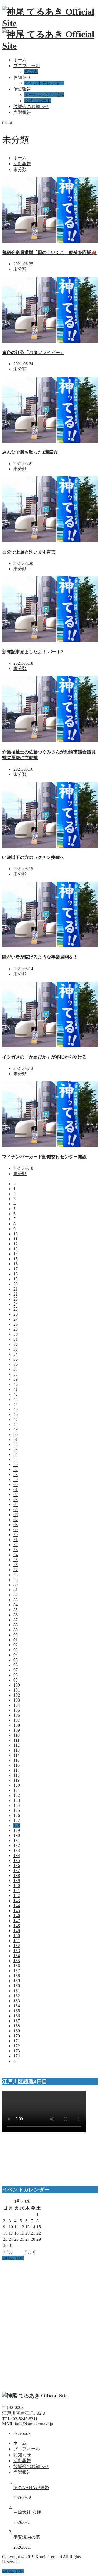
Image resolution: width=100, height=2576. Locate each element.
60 (16, 1484)
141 (17, 1891)
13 (16, 1249)
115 (17, 1760)
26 (16, 1314)
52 (16, 1444)
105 (17, 1710)
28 (16, 1324)
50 (16, 1434)
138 (17, 1875)
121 (17, 1790)
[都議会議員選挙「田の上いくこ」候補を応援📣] (50, 241)
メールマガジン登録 (44, 95)
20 (16, 1284)
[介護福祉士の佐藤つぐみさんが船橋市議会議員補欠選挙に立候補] (50, 740)
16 (16, 1264)
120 (17, 1785)
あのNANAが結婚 (31, 2488)
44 (16, 1404)
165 (17, 2011)
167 (17, 2021)
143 (17, 1901)
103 (17, 1700)
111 (16, 1740)
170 (17, 2036)
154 (17, 1956)
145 (17, 1911)
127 (17, 1820)
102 (17, 1695)
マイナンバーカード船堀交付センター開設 (44, 1157)
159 (17, 1981)
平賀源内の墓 (27, 2537)
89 (16, 1630)
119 (17, 1780)
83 (16, 1600)
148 (17, 1926)
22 (16, 1294)
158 (17, 1976)
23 (16, 1299)
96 (16, 1665)
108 (17, 1725)
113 (17, 1750)
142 (17, 1896)
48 (16, 1424)
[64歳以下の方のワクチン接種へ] (50, 846)
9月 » (30, 2252)
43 (16, 1399)
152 (17, 1946)
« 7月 (8, 2252)
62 (16, 1494)
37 (16, 1369)
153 (17, 1951)
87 (16, 1620)
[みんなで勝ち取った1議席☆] (50, 441)
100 (17, 1685)
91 (16, 1640)
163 (17, 2001)
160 (17, 1986)
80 (16, 1585)
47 (16, 1419)
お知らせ (22, 77)
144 (17, 1906)
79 (16, 1580)
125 (17, 1810)
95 (16, 1660)
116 (17, 1765)
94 (16, 1655)
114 (17, 1755)
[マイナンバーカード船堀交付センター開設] (50, 1146)
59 (16, 1479)
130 (17, 1835)
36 (16, 1364)
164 (17, 2006)
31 (16, 1339)
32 (16, 1344)
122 (17, 1795)
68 (16, 1525)
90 (16, 1635)
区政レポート (38, 101)
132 (17, 1845)
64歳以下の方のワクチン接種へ (33, 857)
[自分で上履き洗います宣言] (50, 541)
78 (16, 1575)
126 (17, 1815)
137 (17, 1870)
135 (17, 1860)
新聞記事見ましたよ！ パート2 (33, 652)
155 (17, 1961)
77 (16, 1570)
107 (17, 1720)
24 (16, 1304)
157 (17, 1971)
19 (16, 1279)
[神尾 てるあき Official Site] (35, 2396)
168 (17, 2026)
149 (17, 1931)
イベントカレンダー (44, 83)
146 (17, 1916)
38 (16, 1374)
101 (17, 1690)
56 (16, 1464)
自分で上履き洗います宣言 (29, 552)
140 (17, 1885)
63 (16, 1500)
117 (17, 1770)
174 (17, 2056)
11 (15, 1239)
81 (16, 1590)
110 (17, 1735)
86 (16, 1615)
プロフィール (27, 66)
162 (17, 1996)
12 (16, 1244)
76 (16, 1565)
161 (17, 1991)
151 (17, 1941)
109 (17, 1730)
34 (16, 1354)
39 (16, 1379)
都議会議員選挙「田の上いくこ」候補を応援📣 (49, 252)
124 (17, 1805)
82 (16, 1595)
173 (17, 2051)
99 (16, 1680)
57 (16, 1469)
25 (16, 1309)
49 (16, 1429)
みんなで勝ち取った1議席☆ (30, 452)
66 (16, 1515)
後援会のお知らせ (31, 107)
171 (17, 2041)
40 (16, 1384)
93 (16, 1650)
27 (16, 1319)
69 (16, 1530)
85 (16, 1610)
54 (16, 1454)
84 (16, 1605)
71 (16, 1540)
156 (17, 1966)
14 (16, 1254)
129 (17, 1830)
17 (16, 1269)
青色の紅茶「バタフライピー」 (33, 352)
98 (16, 1675)
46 (16, 1414)
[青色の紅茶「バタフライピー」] (50, 341)
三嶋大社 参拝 (27, 2512)
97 (16, 1670)
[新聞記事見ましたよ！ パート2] (50, 641)
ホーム (20, 60)
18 (16, 1274)
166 (17, 2016)
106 (17, 1715)
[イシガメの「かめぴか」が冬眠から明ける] (50, 1046)
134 (17, 1855)
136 (17, 1865)
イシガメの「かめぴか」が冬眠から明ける (44, 1057)
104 (17, 1705)
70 (16, 1535)
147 (17, 1921)
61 (16, 1489)
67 (16, 1520)
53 (16, 1449)
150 (17, 1936)
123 (17, 1800)
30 (16, 1334)
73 (16, 1550)
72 (16, 1545)
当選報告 (22, 112)
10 (16, 1234)
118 (17, 1775)
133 (17, 1850)
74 (16, 1555)
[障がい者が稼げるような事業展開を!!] (50, 946)
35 (16, 1359)
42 (16, 1394)
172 (17, 2046)
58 (16, 1474)
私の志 (31, 71)
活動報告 (22, 89)
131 (17, 1840)
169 (17, 2031)
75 (16, 1560)
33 (16, 1349)
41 (16, 1389)
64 (16, 1505)
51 (16, 1439)
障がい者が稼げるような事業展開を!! (39, 957)
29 (16, 1329)
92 (16, 1645)
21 (16, 1289)
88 (16, 1625)
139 (17, 1880)
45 (16, 1409)
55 (16, 1459)
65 (16, 1510)
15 (16, 1259)
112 (17, 1745)
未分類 (20, 269)
